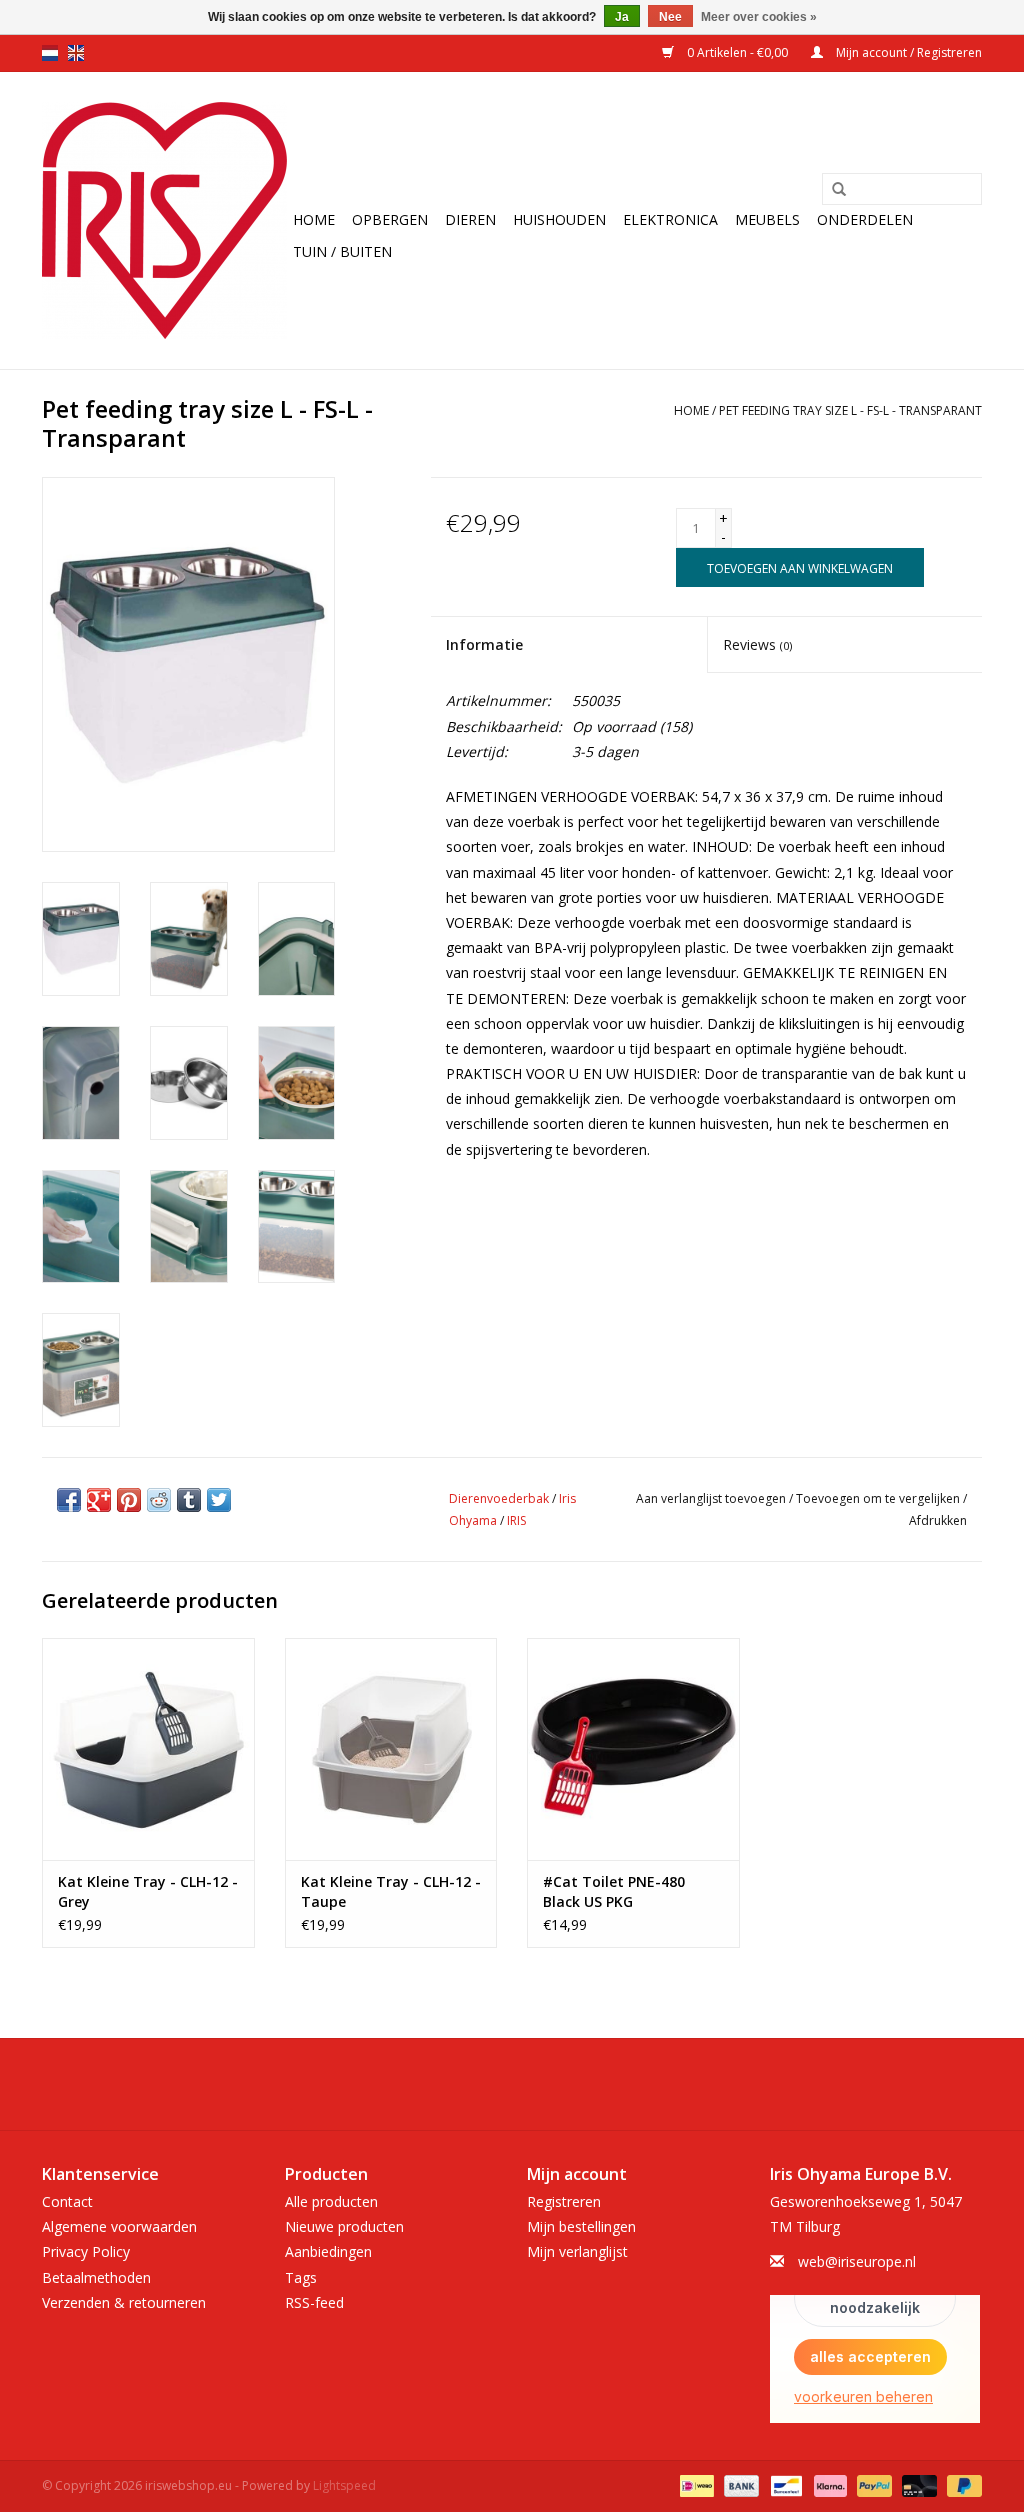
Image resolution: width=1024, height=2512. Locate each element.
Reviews (757, 644)
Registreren (564, 2201)
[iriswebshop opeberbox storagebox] (164, 220)
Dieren (470, 219)
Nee (670, 17)
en (76, 53)
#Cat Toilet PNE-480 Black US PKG (614, 1891)
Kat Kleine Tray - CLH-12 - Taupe (391, 1891)
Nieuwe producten (344, 2226)
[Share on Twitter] (219, 1500)
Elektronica (670, 219)
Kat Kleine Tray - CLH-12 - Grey (148, 1891)
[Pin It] (129, 1500)
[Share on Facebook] (69, 1500)
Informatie (484, 644)
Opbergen (390, 219)
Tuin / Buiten (342, 251)
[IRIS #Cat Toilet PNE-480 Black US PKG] (633, 1749)
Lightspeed (344, 2485)
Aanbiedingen (328, 2251)
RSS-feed (314, 2302)
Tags (301, 2277)
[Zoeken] (839, 190)
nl (50, 53)
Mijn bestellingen (581, 2226)
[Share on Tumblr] (189, 1500)
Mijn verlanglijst (577, 2251)
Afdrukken (938, 1520)
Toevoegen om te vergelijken (879, 1498)
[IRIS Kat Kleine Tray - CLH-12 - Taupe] (391, 1749)
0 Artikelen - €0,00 (737, 52)
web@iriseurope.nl (857, 2261)
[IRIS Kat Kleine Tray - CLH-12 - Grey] (148, 1749)
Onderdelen (865, 219)
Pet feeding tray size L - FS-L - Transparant (850, 410)
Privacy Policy (86, 2251)
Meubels (767, 219)
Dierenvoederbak (499, 1498)
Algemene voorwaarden (119, 2226)
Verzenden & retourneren (124, 2302)
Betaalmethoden (96, 2277)
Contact (67, 2201)
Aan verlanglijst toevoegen (711, 1498)
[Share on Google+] (99, 1500)
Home (314, 219)
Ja (622, 17)
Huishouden (559, 219)
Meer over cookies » (759, 17)
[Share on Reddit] (159, 1500)
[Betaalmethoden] (695, 2484)
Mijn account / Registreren (907, 52)
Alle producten (331, 2201)
